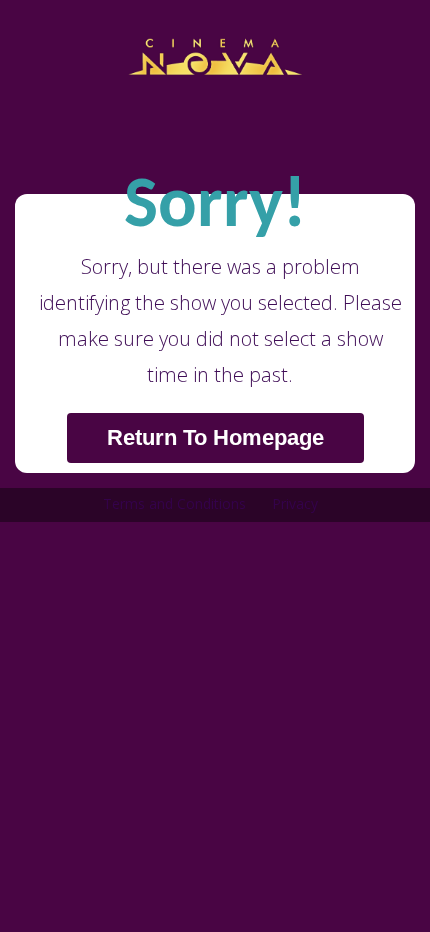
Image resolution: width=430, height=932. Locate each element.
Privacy (295, 503)
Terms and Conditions (174, 503)
